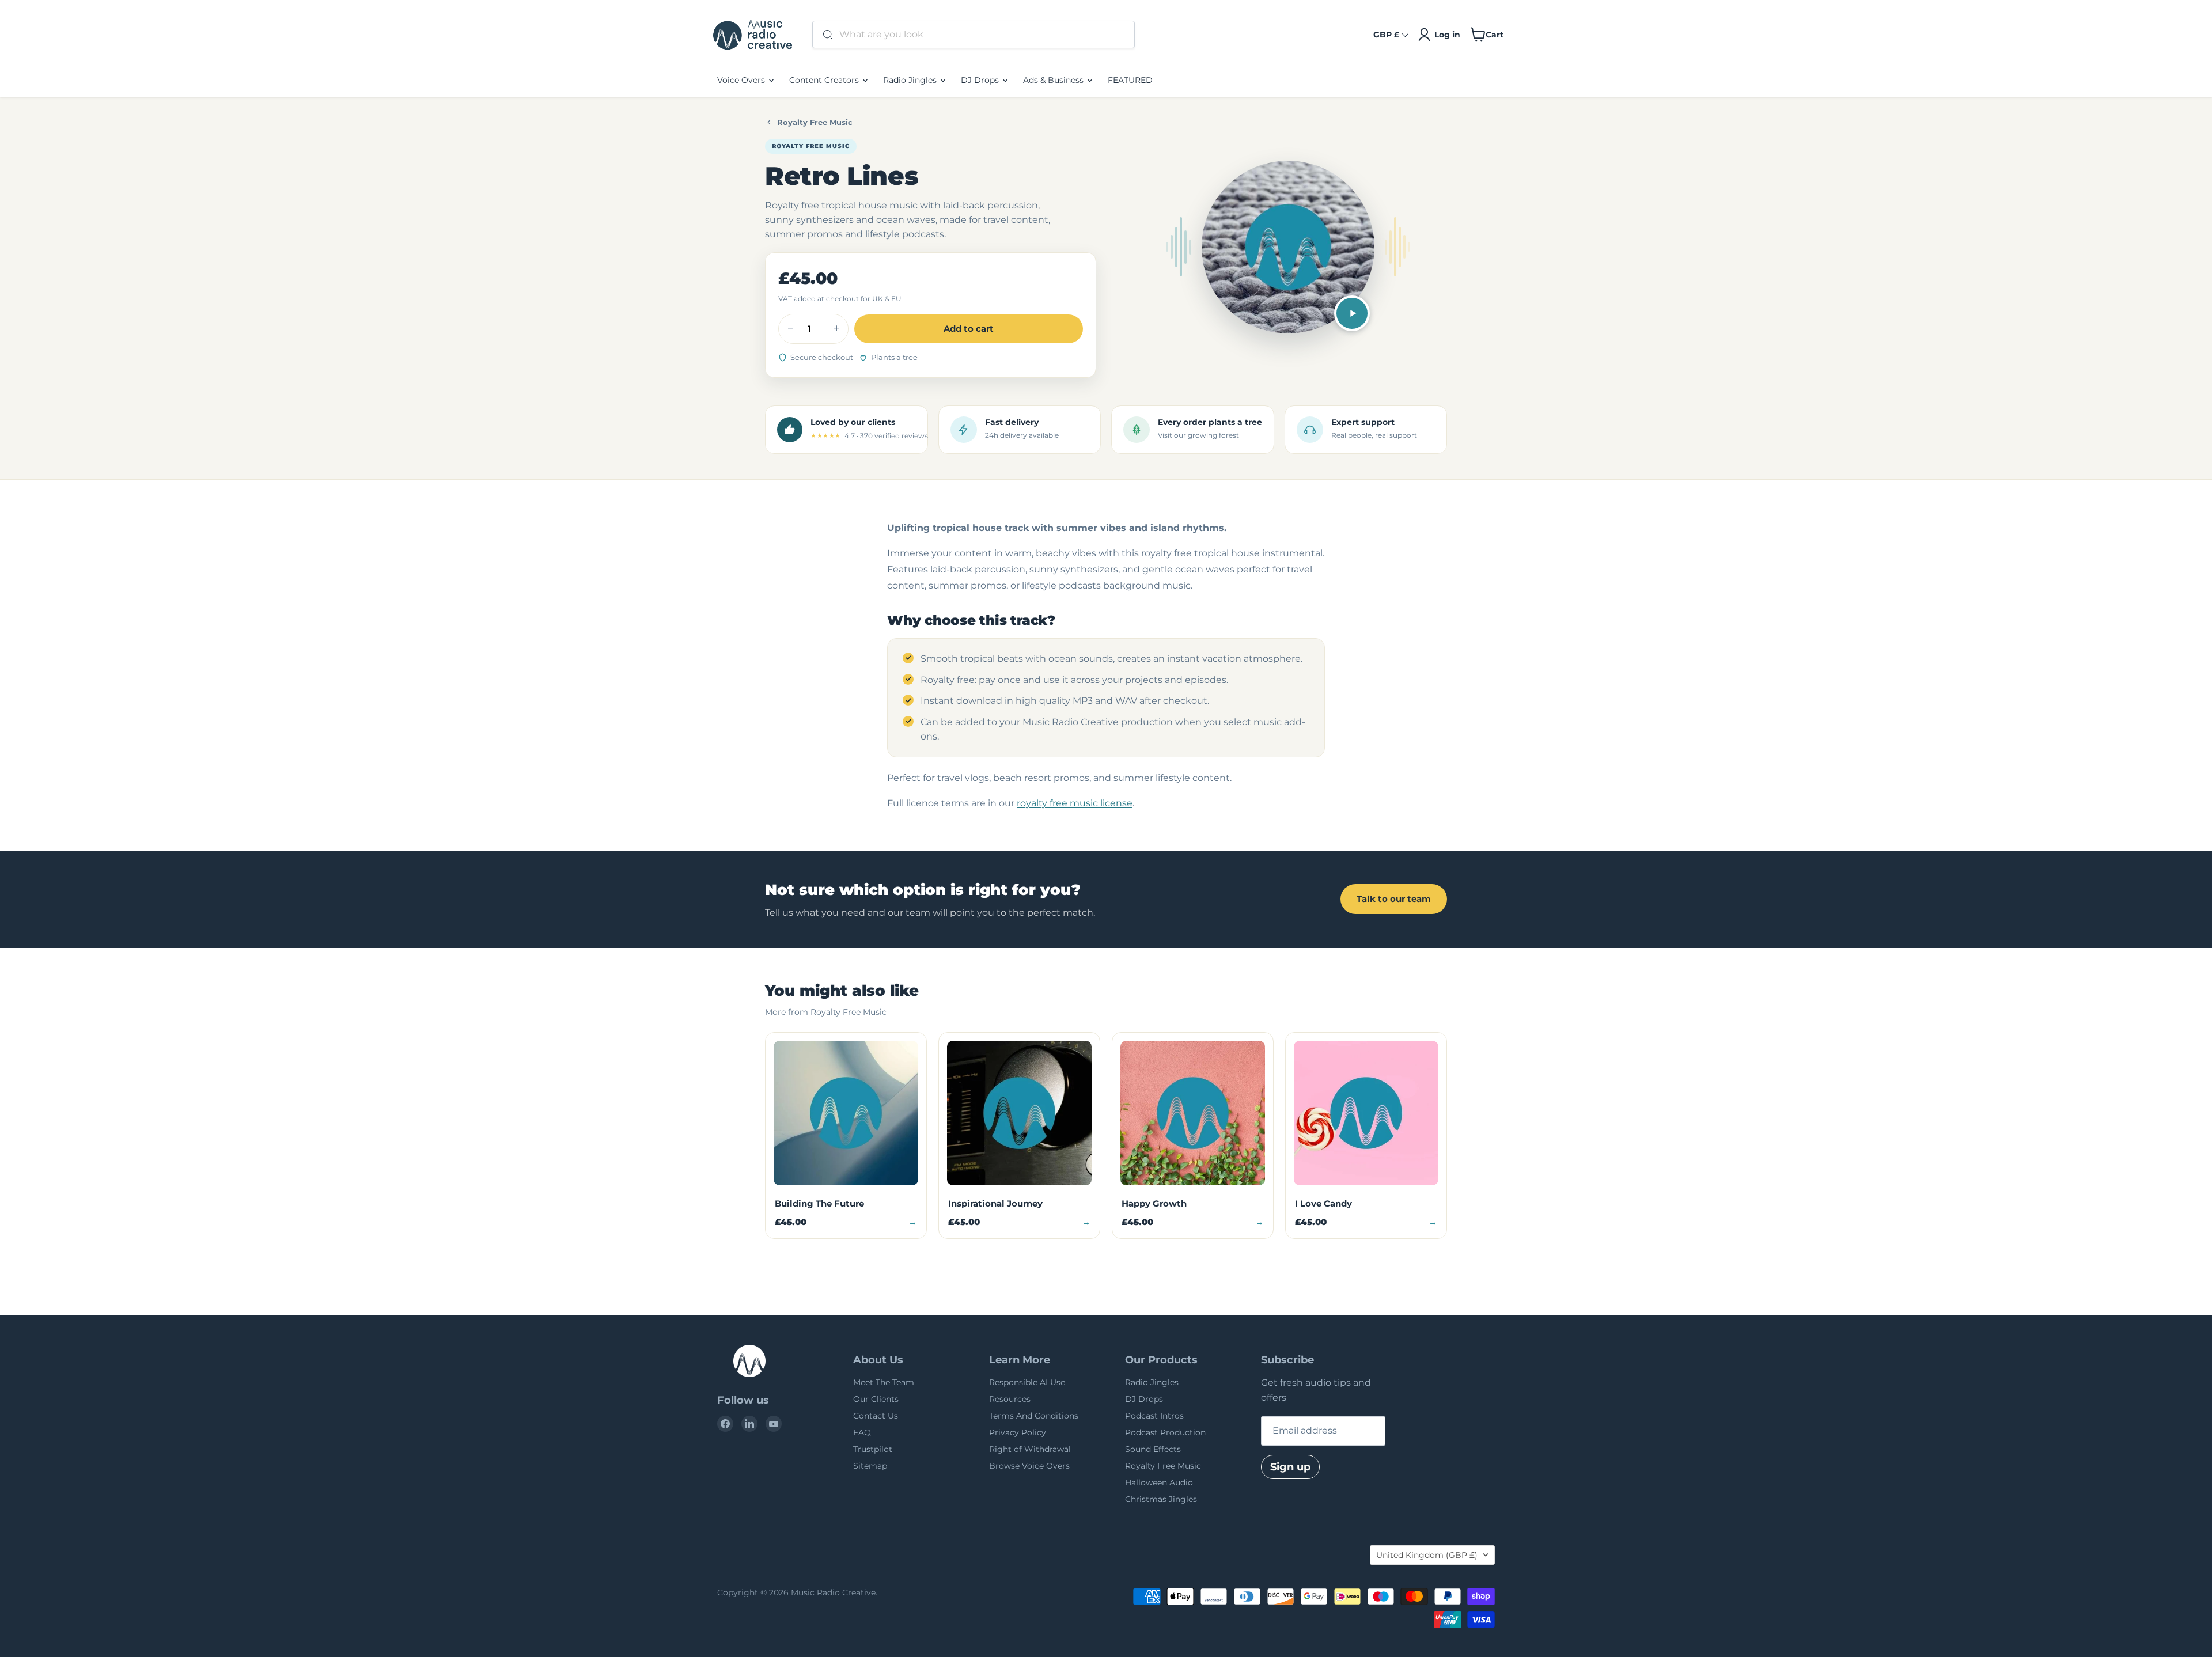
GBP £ (1386, 35)
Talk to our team (1394, 899)
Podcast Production (1165, 1432)
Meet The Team (884, 1382)
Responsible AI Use (1027, 1382)
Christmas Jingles (1161, 1499)
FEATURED (1130, 80)
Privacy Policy (1018, 1432)
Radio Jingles (911, 80)
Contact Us (876, 1416)
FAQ (862, 1432)
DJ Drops (981, 80)
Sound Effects (1153, 1449)
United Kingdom (1427, 1555)
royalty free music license (1075, 803)
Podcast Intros (1154, 1416)
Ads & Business (1054, 80)
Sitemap (870, 1466)
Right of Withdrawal (1030, 1449)
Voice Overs (742, 80)
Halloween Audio (1159, 1482)
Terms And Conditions (1034, 1416)
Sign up (1290, 1467)
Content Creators (825, 80)
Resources (1010, 1399)
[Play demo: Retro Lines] (1352, 313)
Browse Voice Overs (1029, 1466)
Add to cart (969, 329)
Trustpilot (873, 1449)
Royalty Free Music (815, 122)
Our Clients (876, 1399)
